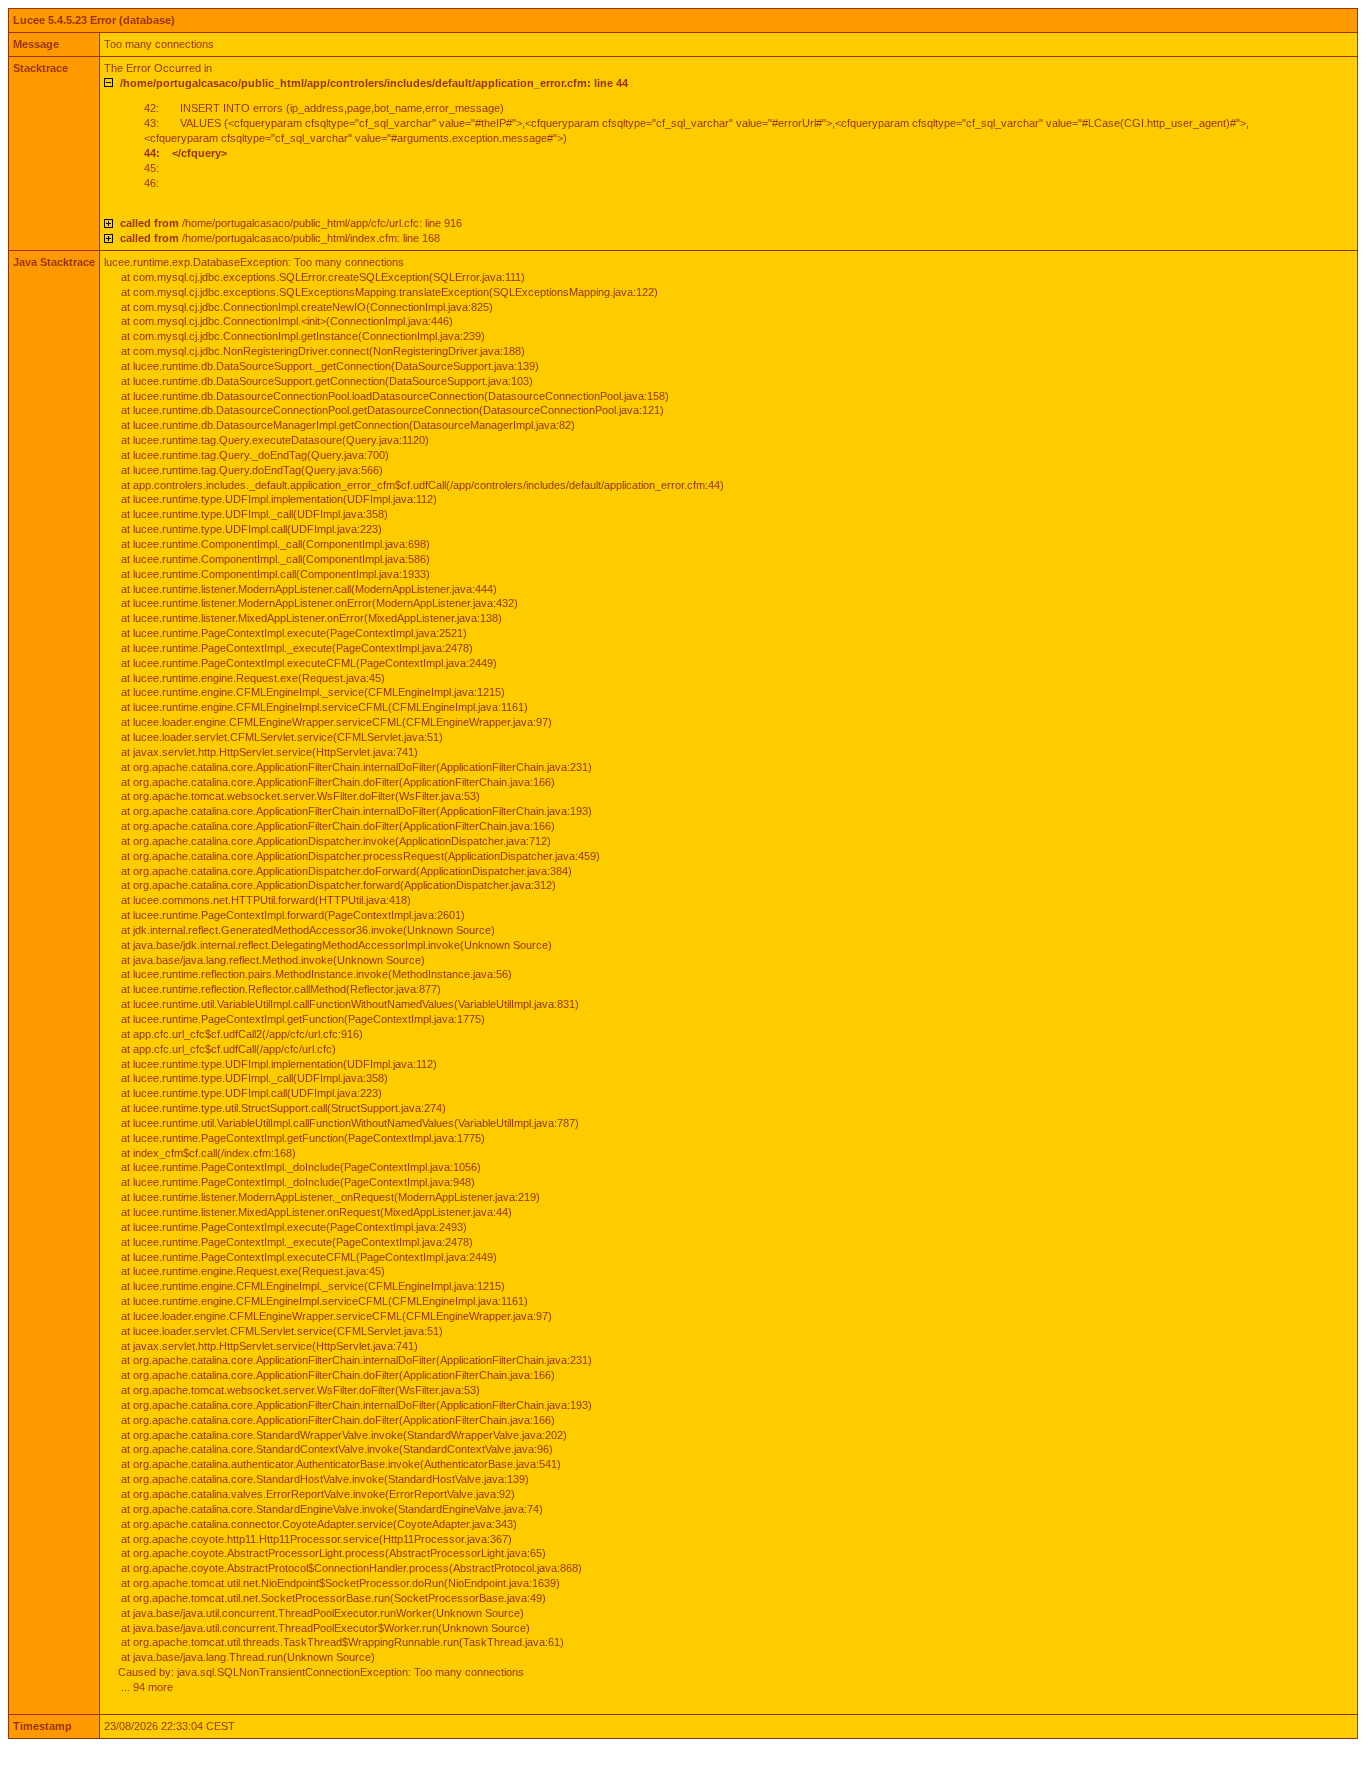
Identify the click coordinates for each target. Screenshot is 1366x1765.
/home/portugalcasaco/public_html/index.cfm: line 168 (280, 238)
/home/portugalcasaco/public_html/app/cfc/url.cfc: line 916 (291, 223)
